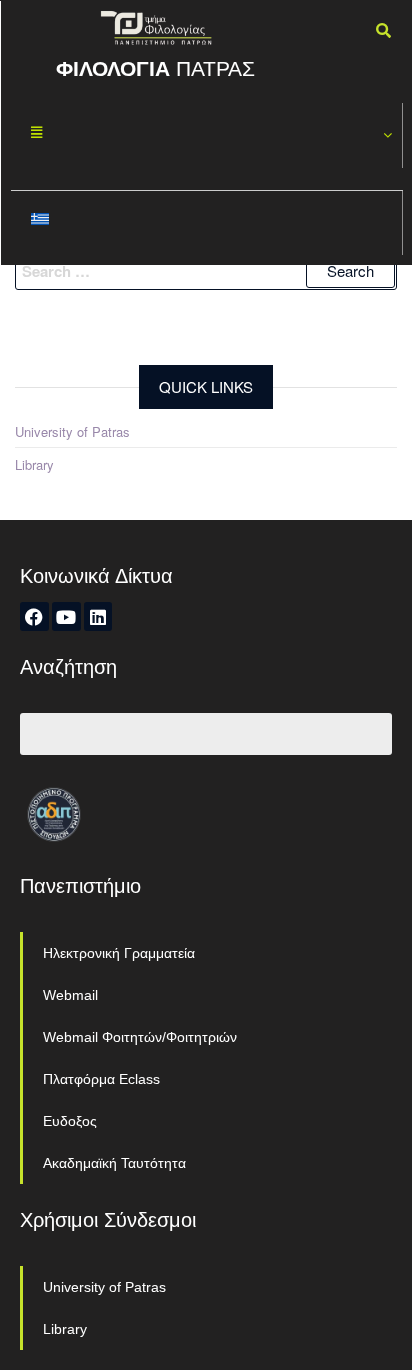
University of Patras (72, 431)
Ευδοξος (70, 1121)
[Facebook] (34, 616)
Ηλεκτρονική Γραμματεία (119, 953)
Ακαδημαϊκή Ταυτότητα (114, 1163)
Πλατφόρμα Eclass (101, 1079)
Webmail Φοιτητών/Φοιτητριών (140, 1037)
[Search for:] (206, 271)
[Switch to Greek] (207, 223)
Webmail (70, 995)
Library (34, 464)
